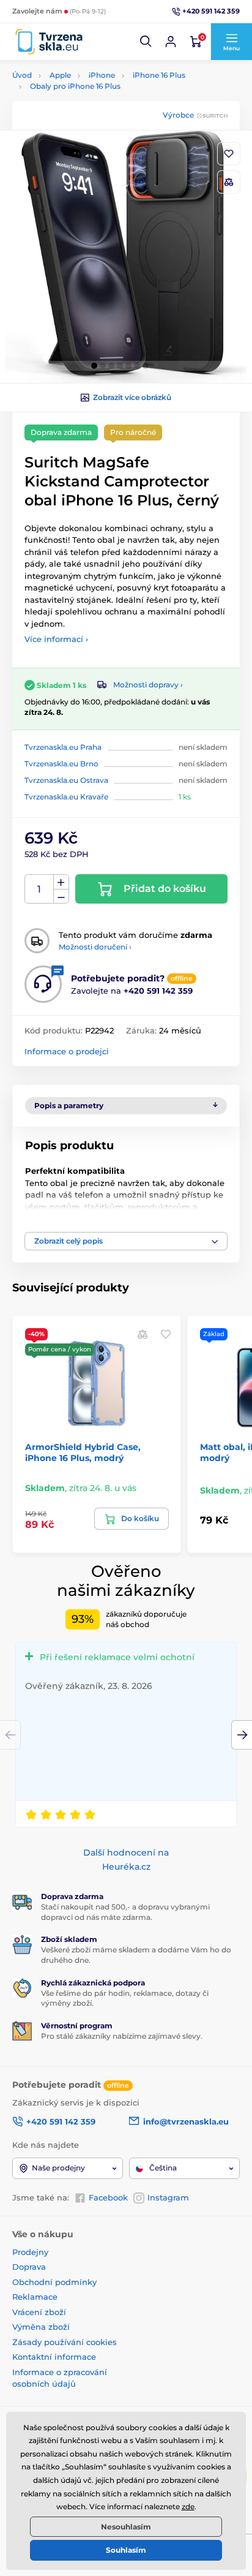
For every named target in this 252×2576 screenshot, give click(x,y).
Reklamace (35, 2297)
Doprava (29, 2267)
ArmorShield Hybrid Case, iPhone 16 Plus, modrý (83, 1452)
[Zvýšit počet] (61, 882)
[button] (146, 42)
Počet (39, 889)
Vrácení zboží (39, 2312)
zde (188, 2506)
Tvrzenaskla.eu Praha (63, 747)
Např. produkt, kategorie (91, 109)
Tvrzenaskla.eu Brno (61, 764)
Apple (60, 75)
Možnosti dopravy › (148, 685)
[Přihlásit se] (171, 42)
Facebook (108, 2197)
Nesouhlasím (126, 2527)
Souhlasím (126, 2550)
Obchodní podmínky (54, 2282)
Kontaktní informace (54, 2357)
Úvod (22, 75)
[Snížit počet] (61, 897)
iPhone (102, 75)
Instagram (168, 2197)
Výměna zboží (41, 2327)
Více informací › (56, 639)
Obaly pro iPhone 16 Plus (75, 86)
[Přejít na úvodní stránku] (49, 42)
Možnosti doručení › (95, 947)
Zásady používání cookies (65, 2342)
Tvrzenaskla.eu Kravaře (66, 797)
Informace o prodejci (67, 1051)
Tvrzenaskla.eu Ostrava (66, 780)
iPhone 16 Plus (159, 75)
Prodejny (30, 2252)
